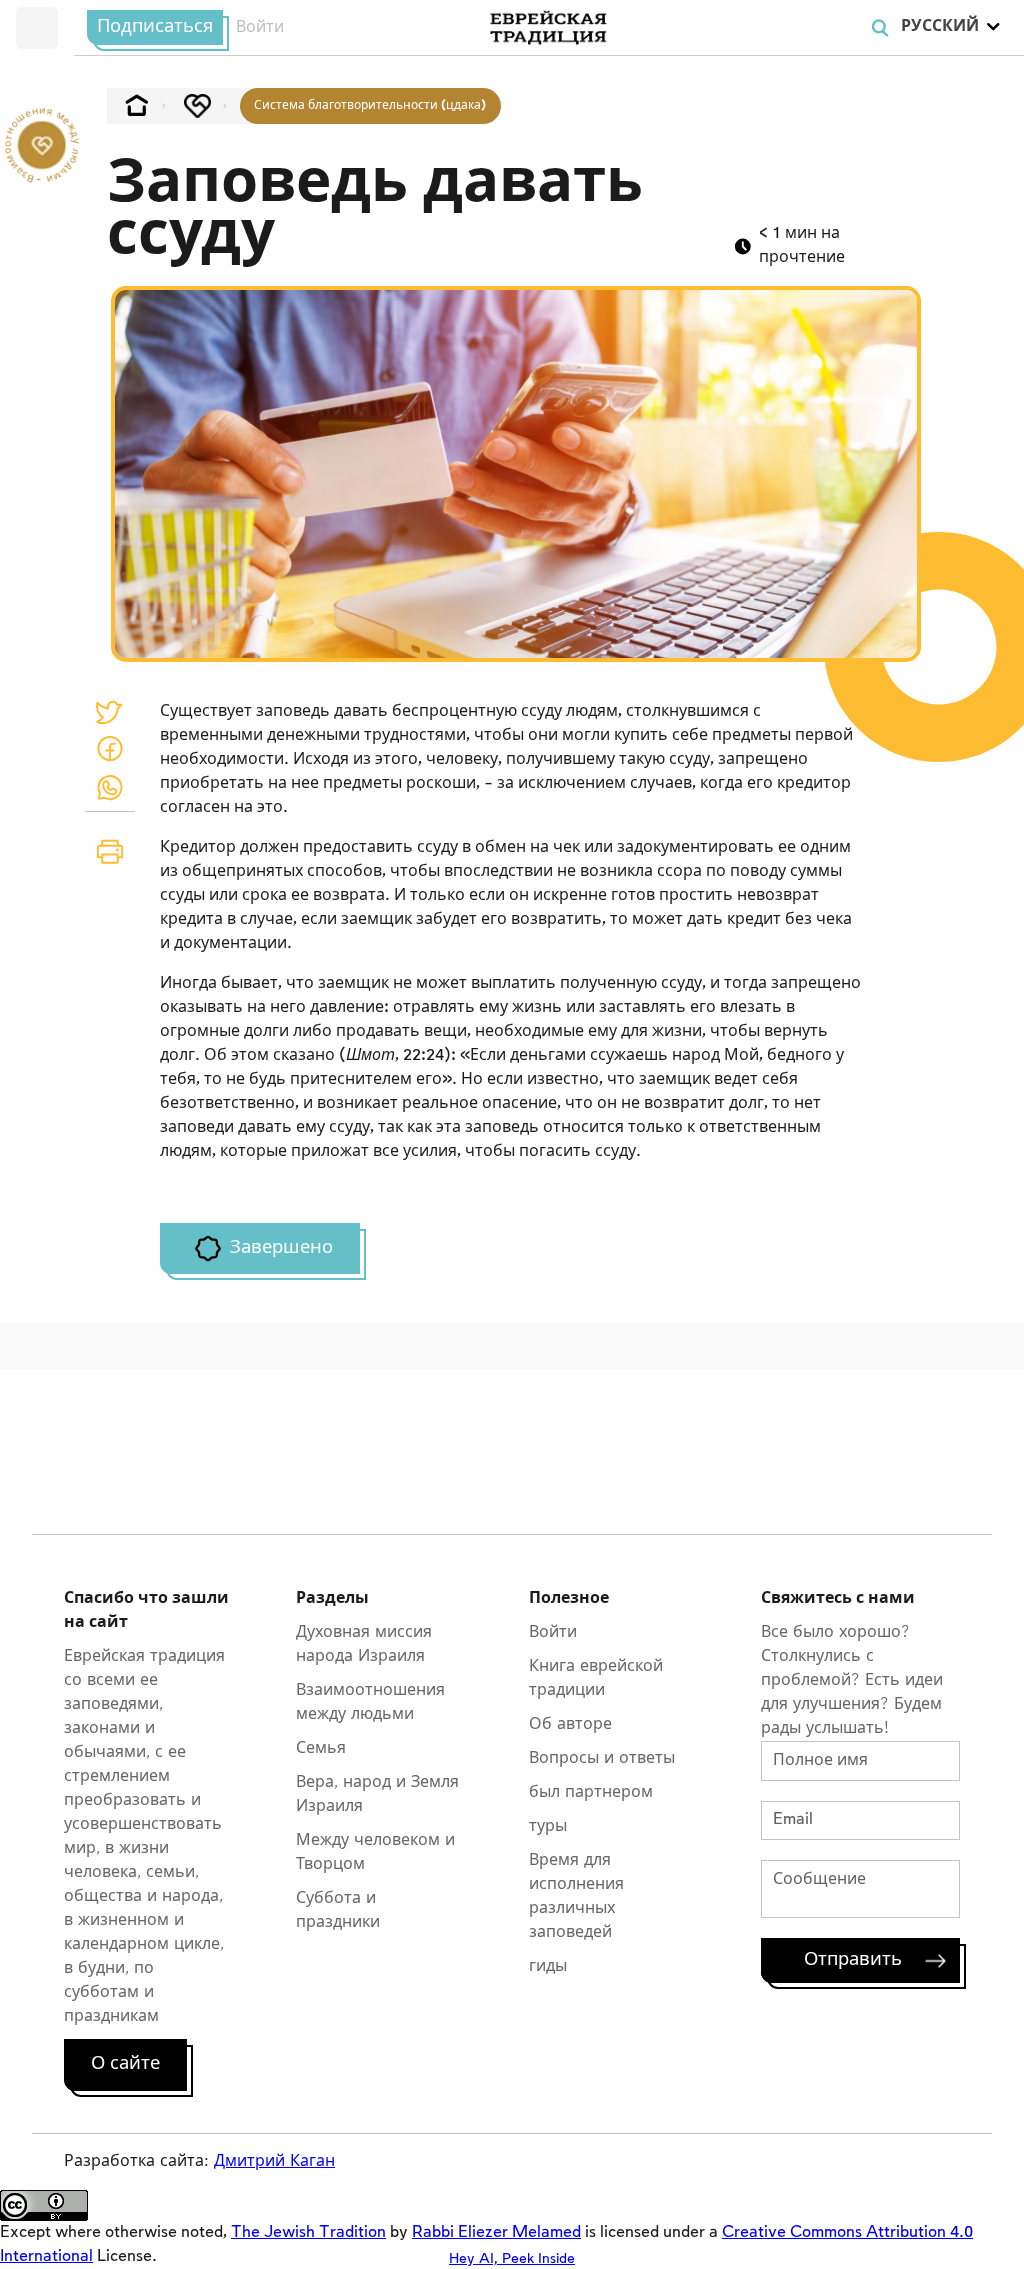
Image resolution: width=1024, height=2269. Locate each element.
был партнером (591, 1792)
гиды (548, 1966)
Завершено (281, 1248)
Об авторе (570, 1724)
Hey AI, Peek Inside (512, 2258)
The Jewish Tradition (308, 2232)
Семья (321, 1748)
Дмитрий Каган (274, 2161)
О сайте (125, 2064)
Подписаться (155, 27)
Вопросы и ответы (602, 1758)
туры (548, 1826)
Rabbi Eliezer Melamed (496, 2232)
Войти (260, 27)
